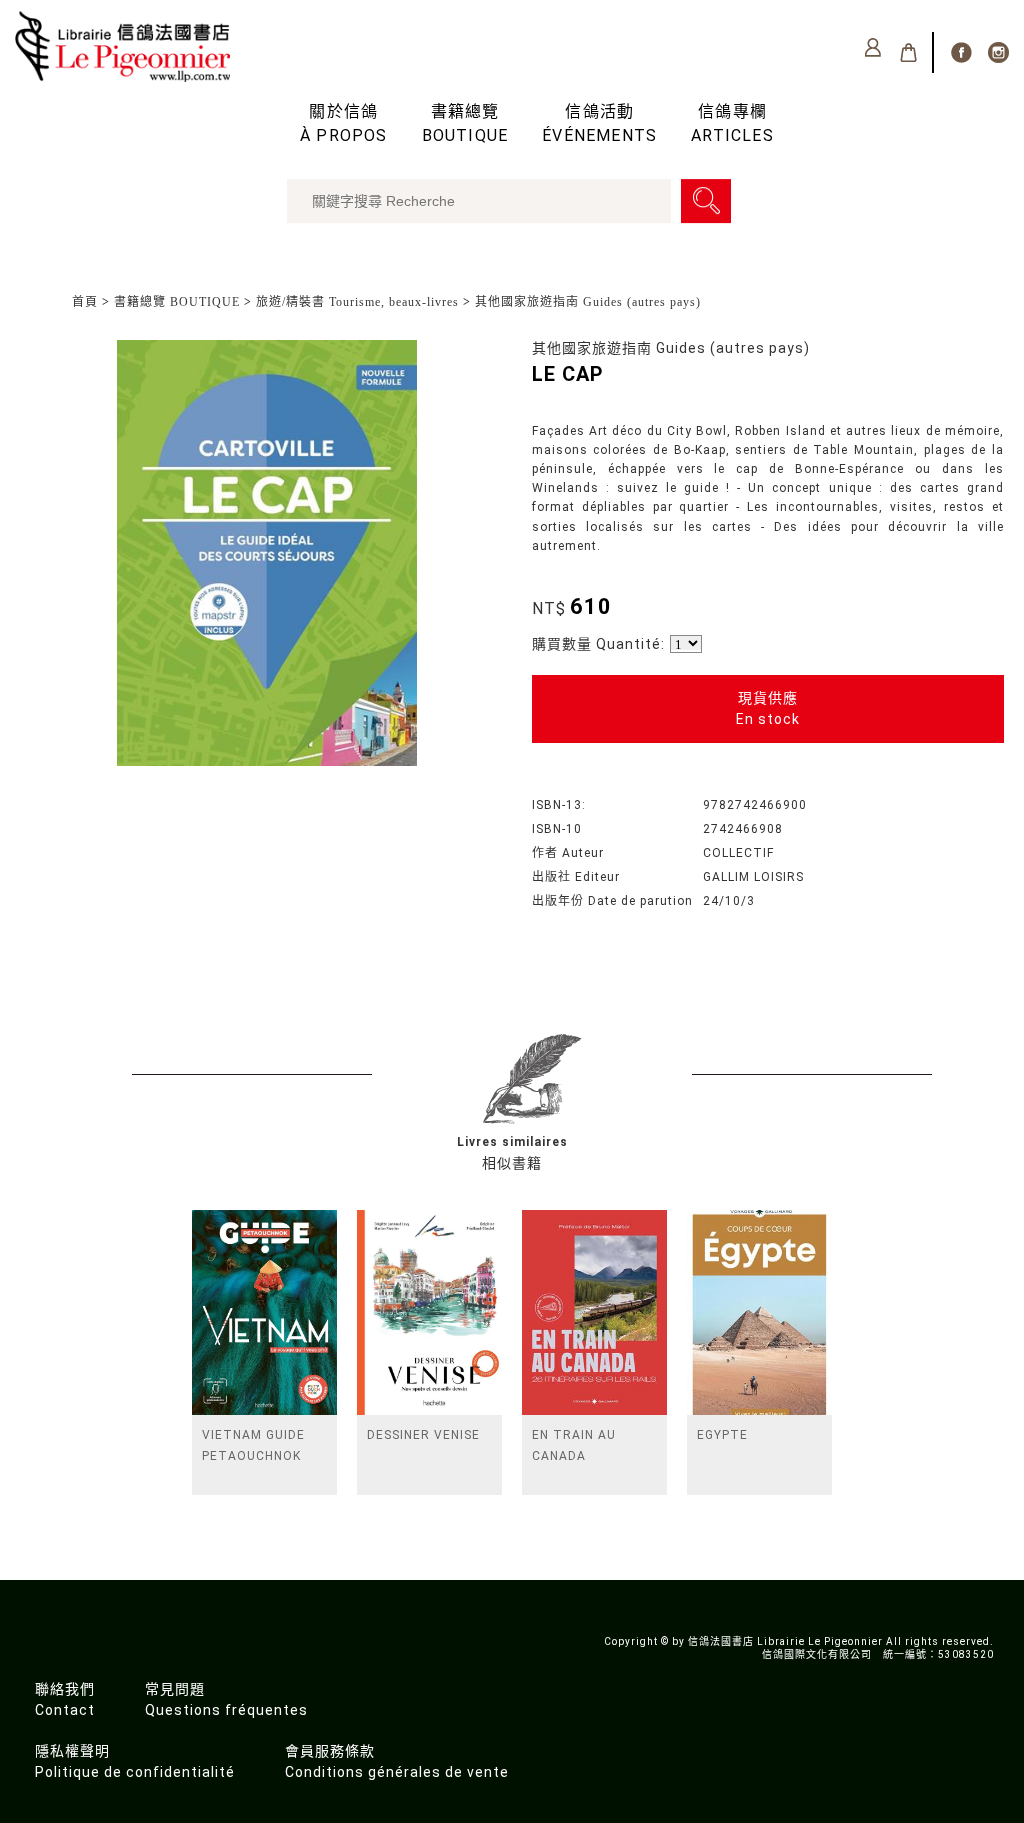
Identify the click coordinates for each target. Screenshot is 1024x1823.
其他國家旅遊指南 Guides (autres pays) (588, 302)
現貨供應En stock (768, 708)
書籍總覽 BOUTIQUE (177, 302)
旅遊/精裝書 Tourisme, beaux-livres (357, 302)
